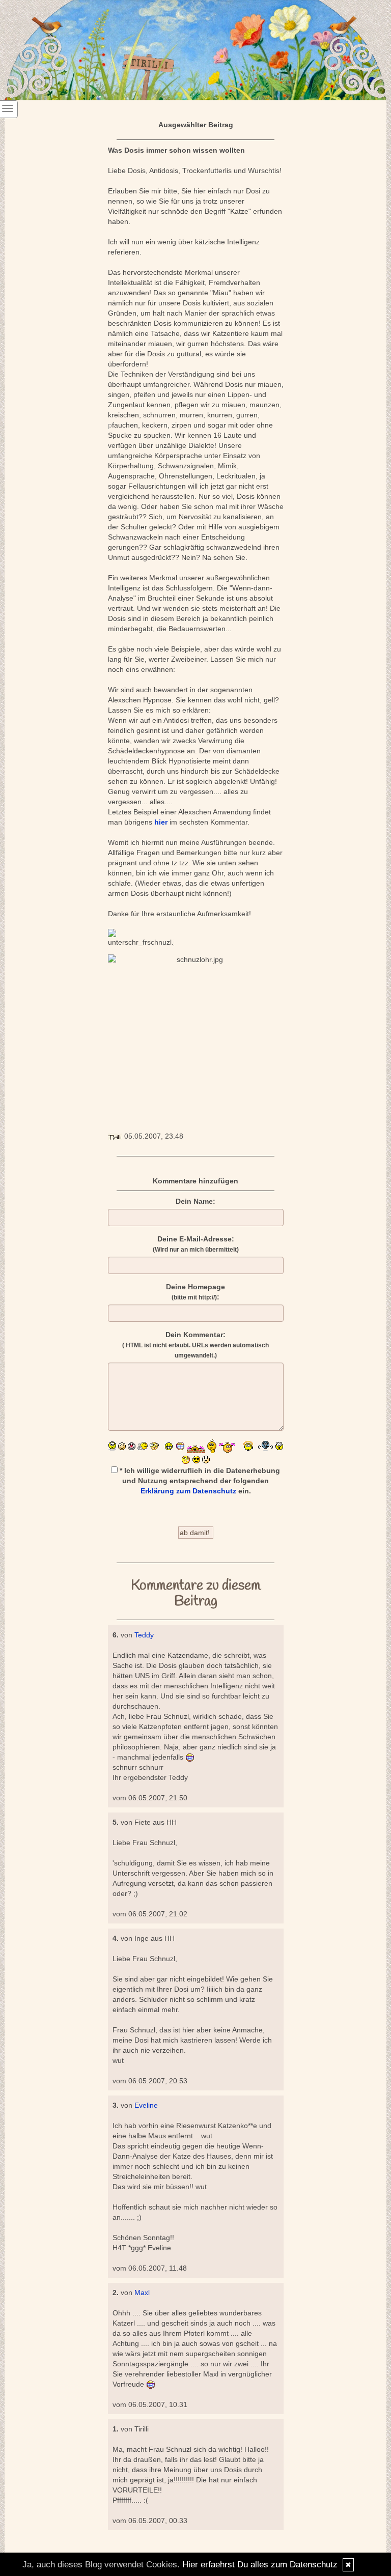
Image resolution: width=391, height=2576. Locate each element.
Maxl (142, 2292)
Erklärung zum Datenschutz (188, 1491)
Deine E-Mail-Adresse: (196, 1244)
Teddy (144, 1635)
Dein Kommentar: (195, 1345)
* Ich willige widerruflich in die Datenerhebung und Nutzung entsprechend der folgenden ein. (199, 1481)
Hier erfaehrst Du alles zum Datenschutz (260, 2565)
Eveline (146, 2105)
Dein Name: (195, 1201)
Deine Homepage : (195, 1292)
